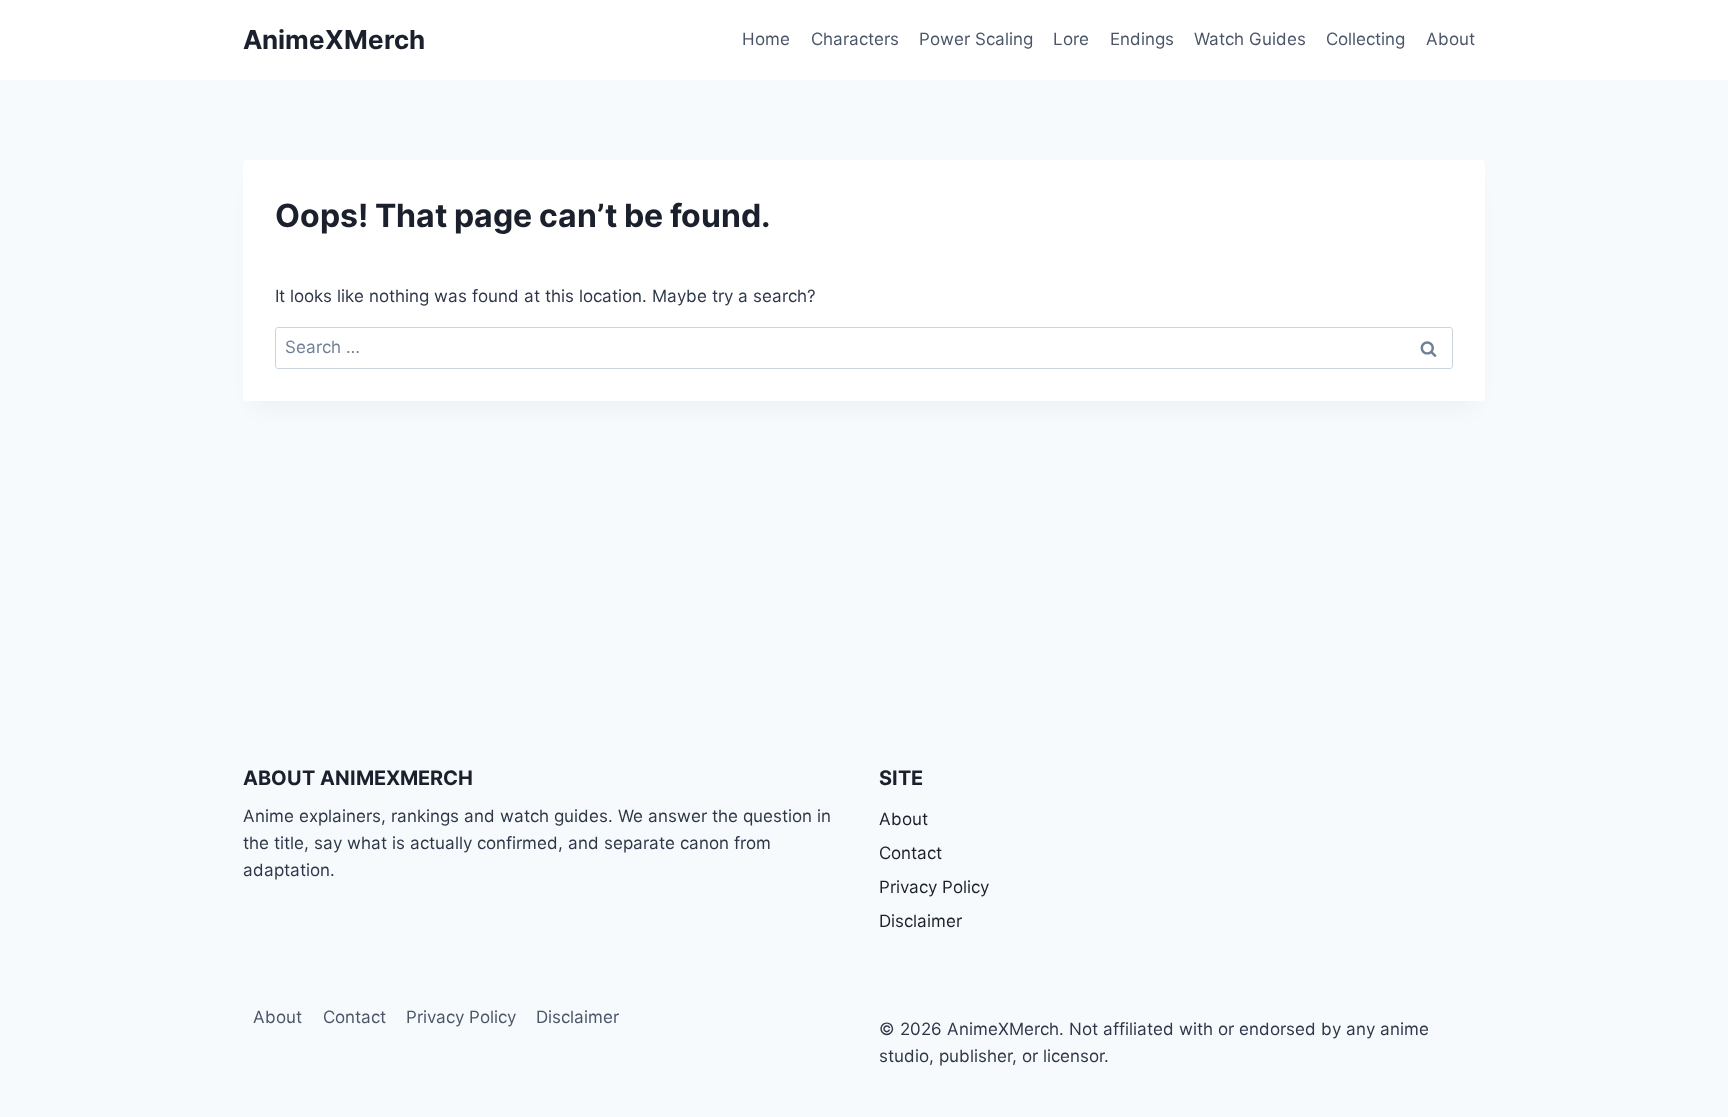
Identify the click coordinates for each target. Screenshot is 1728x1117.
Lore (1071, 39)
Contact (910, 853)
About (1450, 39)
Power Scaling (976, 39)
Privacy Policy (934, 887)
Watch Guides (1250, 39)
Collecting (1365, 39)
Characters (855, 39)
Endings (1142, 39)
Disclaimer (920, 921)
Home (766, 39)
